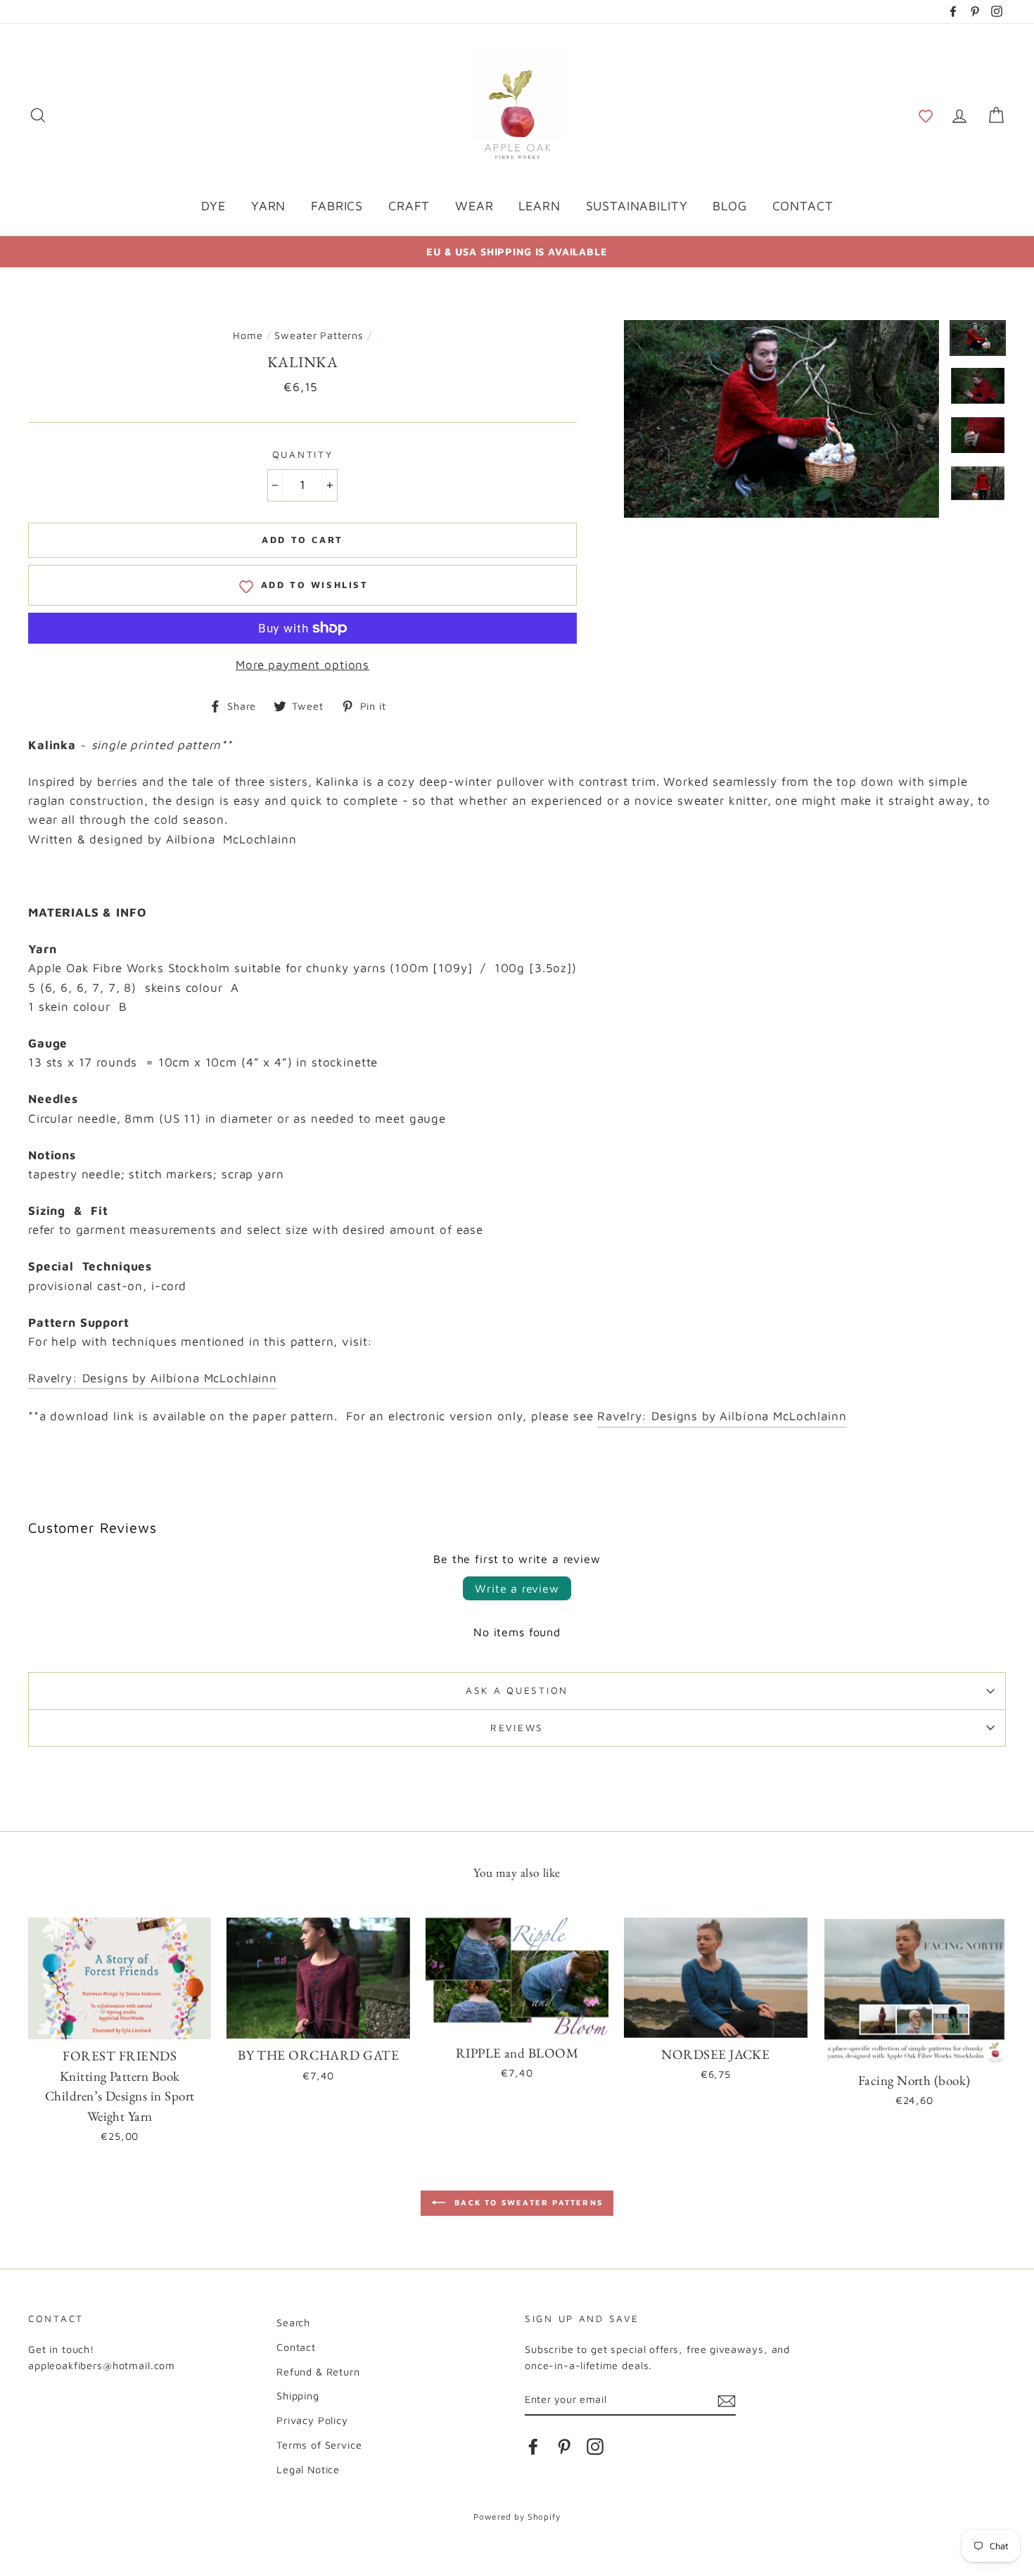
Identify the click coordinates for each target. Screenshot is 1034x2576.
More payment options (302, 665)
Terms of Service (319, 2445)
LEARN (539, 206)
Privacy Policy (312, 2420)
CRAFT (409, 206)
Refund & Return (318, 2372)
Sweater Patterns (319, 335)
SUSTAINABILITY (637, 206)
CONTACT (803, 206)
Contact (296, 2347)
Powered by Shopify (517, 2517)
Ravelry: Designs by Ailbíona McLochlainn (153, 1378)
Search (293, 2322)
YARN (268, 206)
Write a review (517, 1588)
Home (248, 335)
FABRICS (337, 206)
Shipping (298, 2396)
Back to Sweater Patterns (527, 2202)
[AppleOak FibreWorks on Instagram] (595, 2446)
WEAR (474, 206)
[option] (517, 251)
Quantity (303, 454)
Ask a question (517, 1690)
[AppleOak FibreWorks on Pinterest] (564, 2446)
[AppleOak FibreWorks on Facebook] (533, 2446)
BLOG (729, 206)
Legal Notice (308, 2469)
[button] (926, 115)
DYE (214, 206)
